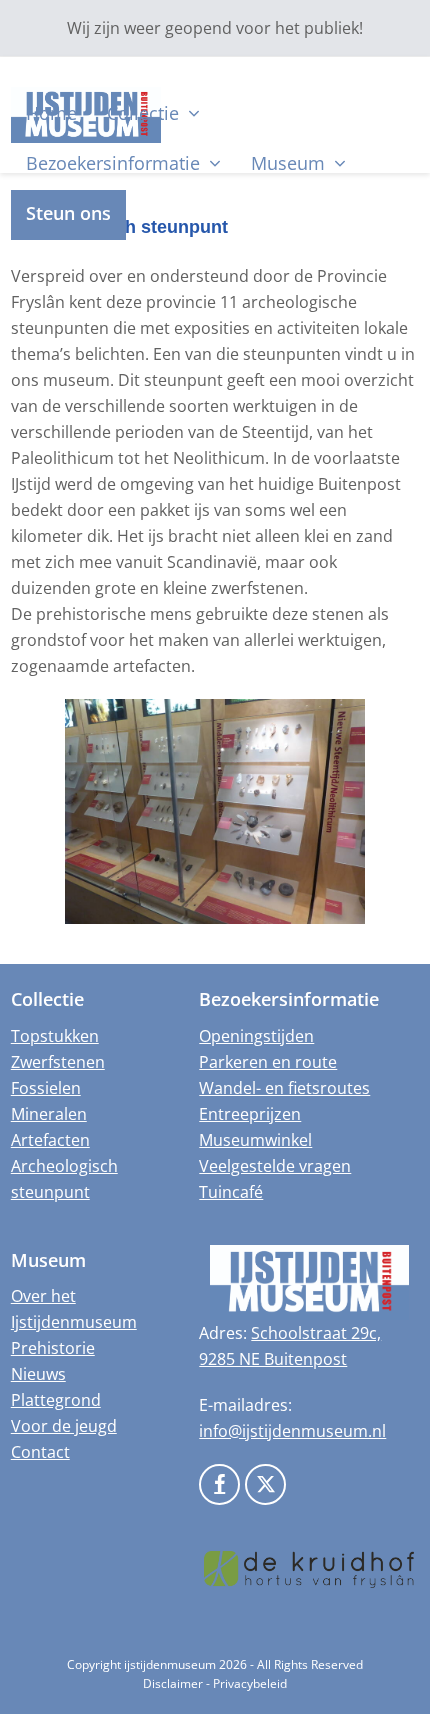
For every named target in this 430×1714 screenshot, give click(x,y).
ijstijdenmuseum (170, 1664)
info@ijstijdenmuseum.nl (292, 1431)
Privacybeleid (250, 1683)
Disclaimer (173, 1683)
